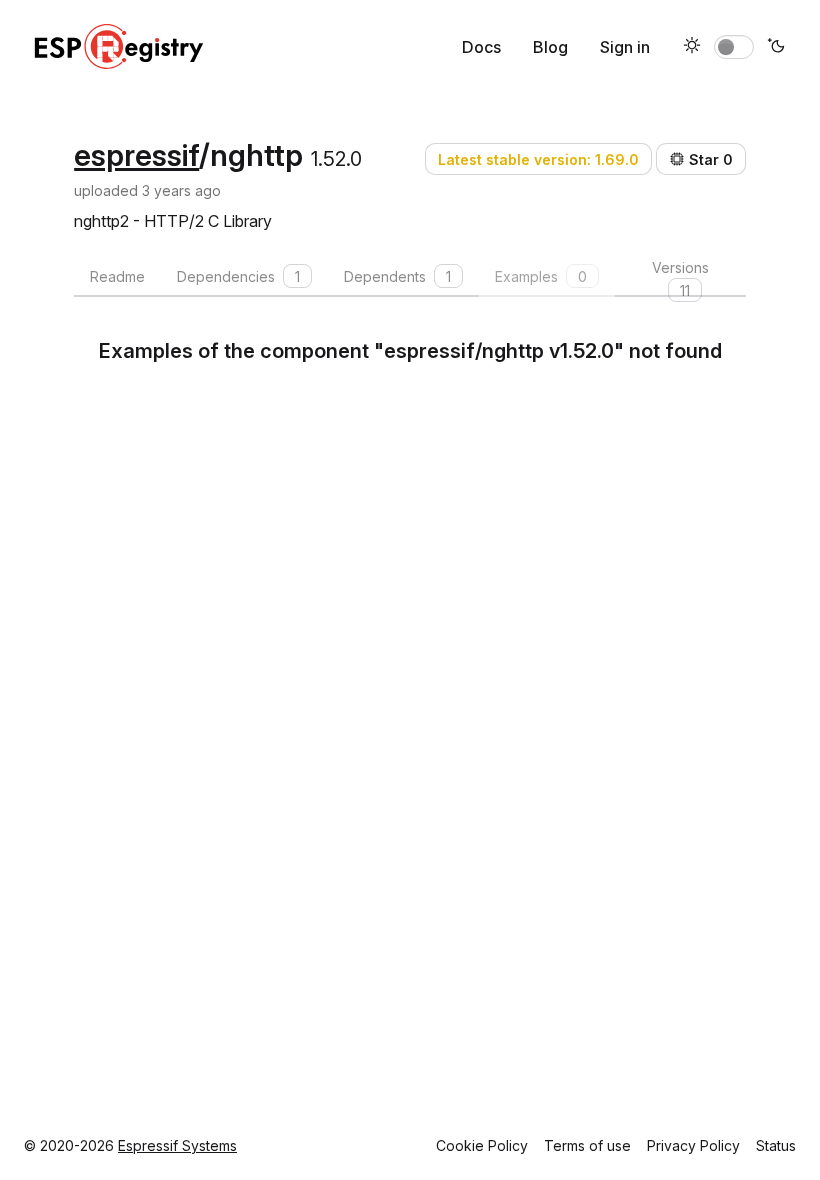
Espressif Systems (177, 1145)
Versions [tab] (680, 278)
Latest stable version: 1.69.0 (538, 159)
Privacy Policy (693, 1145)
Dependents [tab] (397, 276)
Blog (550, 47)
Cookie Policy (482, 1145)
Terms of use (587, 1145)
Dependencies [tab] (238, 276)
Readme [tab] (117, 276)
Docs (481, 47)
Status (776, 1145)
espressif (136, 155)
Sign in (625, 47)
